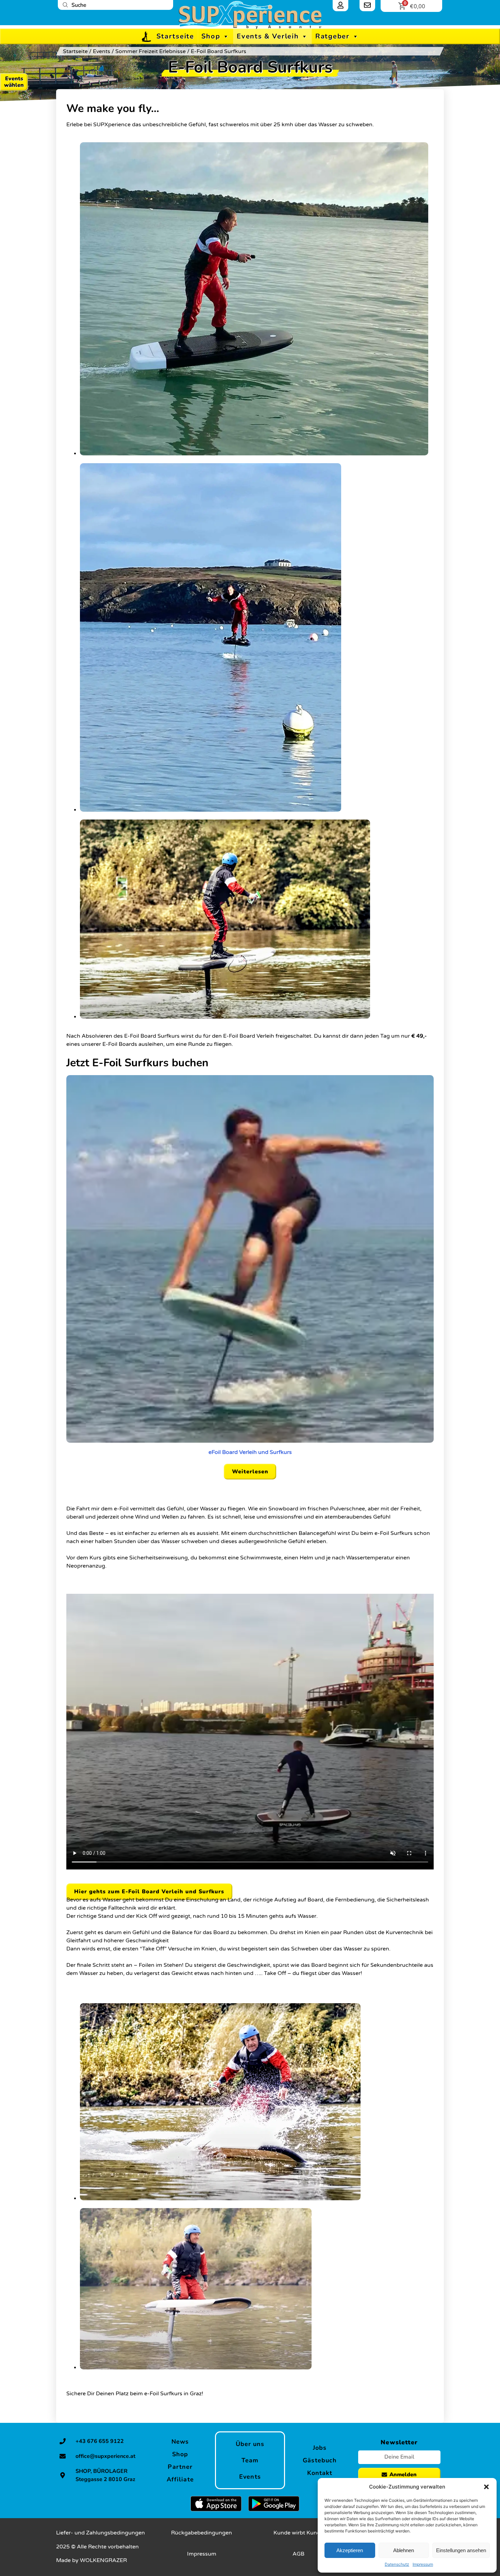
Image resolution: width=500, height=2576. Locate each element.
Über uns (250, 2444)
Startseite (175, 36)
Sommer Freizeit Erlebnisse (151, 51)
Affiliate (180, 2479)
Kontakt (320, 2473)
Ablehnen (404, 2550)
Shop (211, 36)
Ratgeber (332, 36)
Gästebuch (320, 2460)
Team (250, 2460)
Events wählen (14, 82)
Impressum (423, 2564)
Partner (180, 2467)
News (180, 2442)
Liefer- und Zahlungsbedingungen (101, 2533)
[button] (486, 2487)
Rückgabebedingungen (202, 2533)
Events (102, 51)
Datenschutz (397, 2564)
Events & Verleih (268, 36)
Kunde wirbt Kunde (298, 2533)
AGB (298, 2554)
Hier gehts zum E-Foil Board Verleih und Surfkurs (149, 1892)
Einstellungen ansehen (461, 2550)
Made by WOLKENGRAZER (91, 2560)
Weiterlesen (250, 1472)
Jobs (320, 2448)
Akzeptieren (350, 2550)
